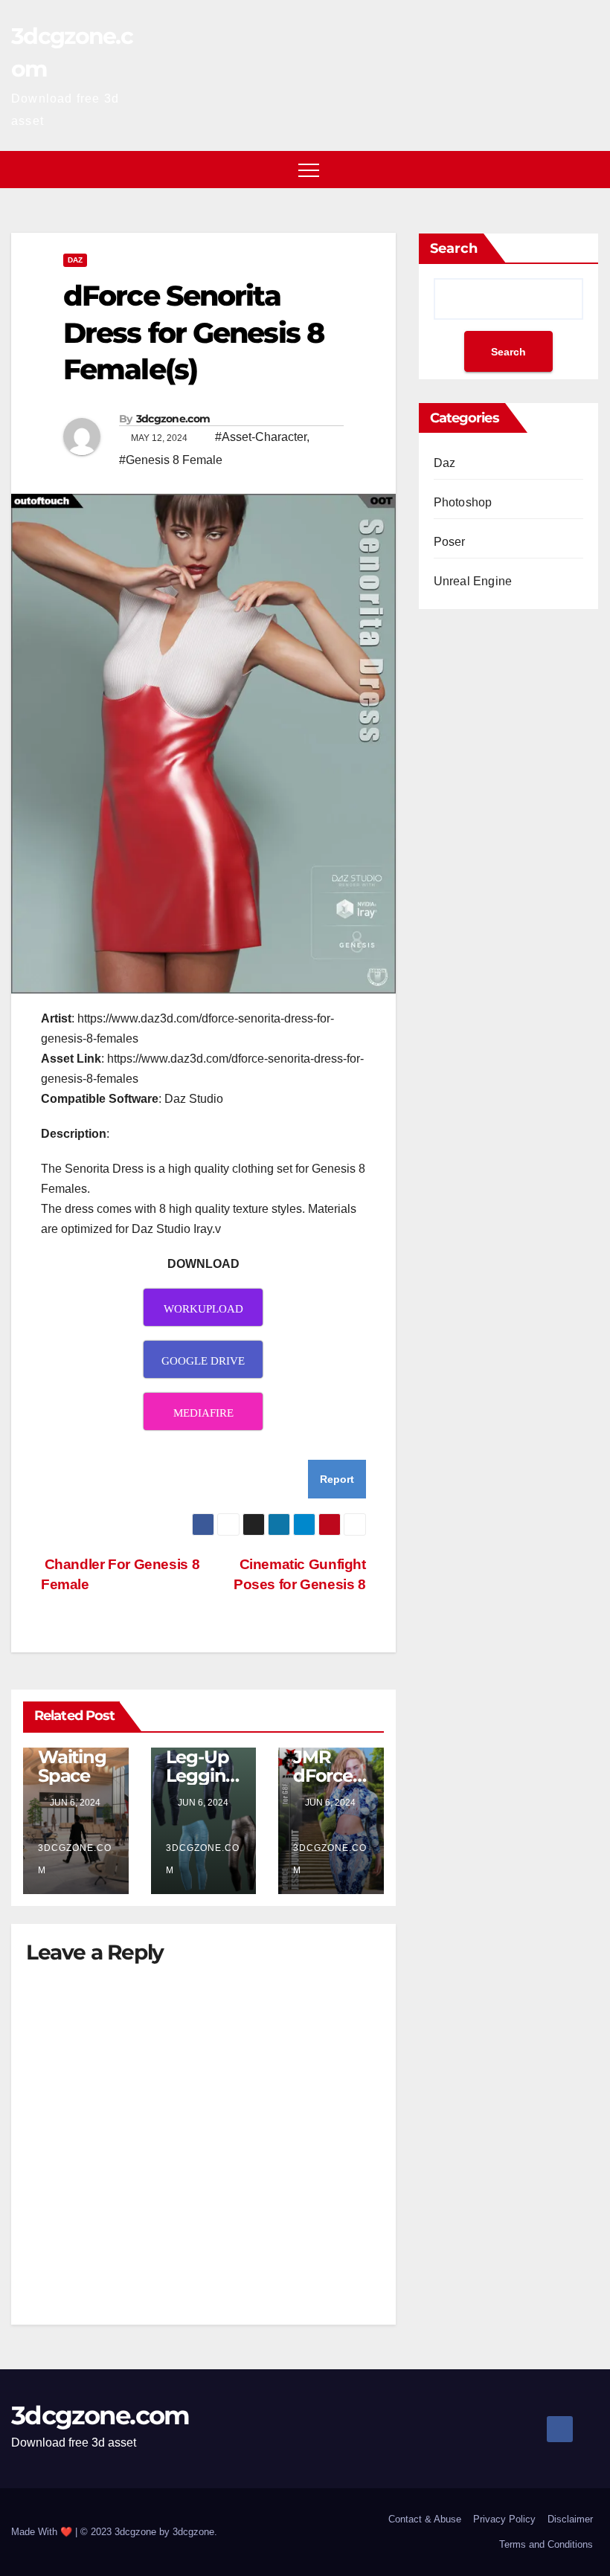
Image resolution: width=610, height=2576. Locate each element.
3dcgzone (193, 2532)
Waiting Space (72, 1766)
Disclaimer (570, 2519)
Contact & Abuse (425, 2519)
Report (337, 1479)
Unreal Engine (473, 581)
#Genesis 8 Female (171, 460)
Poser (450, 542)
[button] (588, 169)
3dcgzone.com (173, 419)
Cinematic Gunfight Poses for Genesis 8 (300, 1574)
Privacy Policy (504, 2519)
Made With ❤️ (43, 2532)
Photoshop (463, 502)
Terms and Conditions (546, 2544)
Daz (75, 260)
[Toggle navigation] (309, 170)
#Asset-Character (261, 437)
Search (454, 248)
